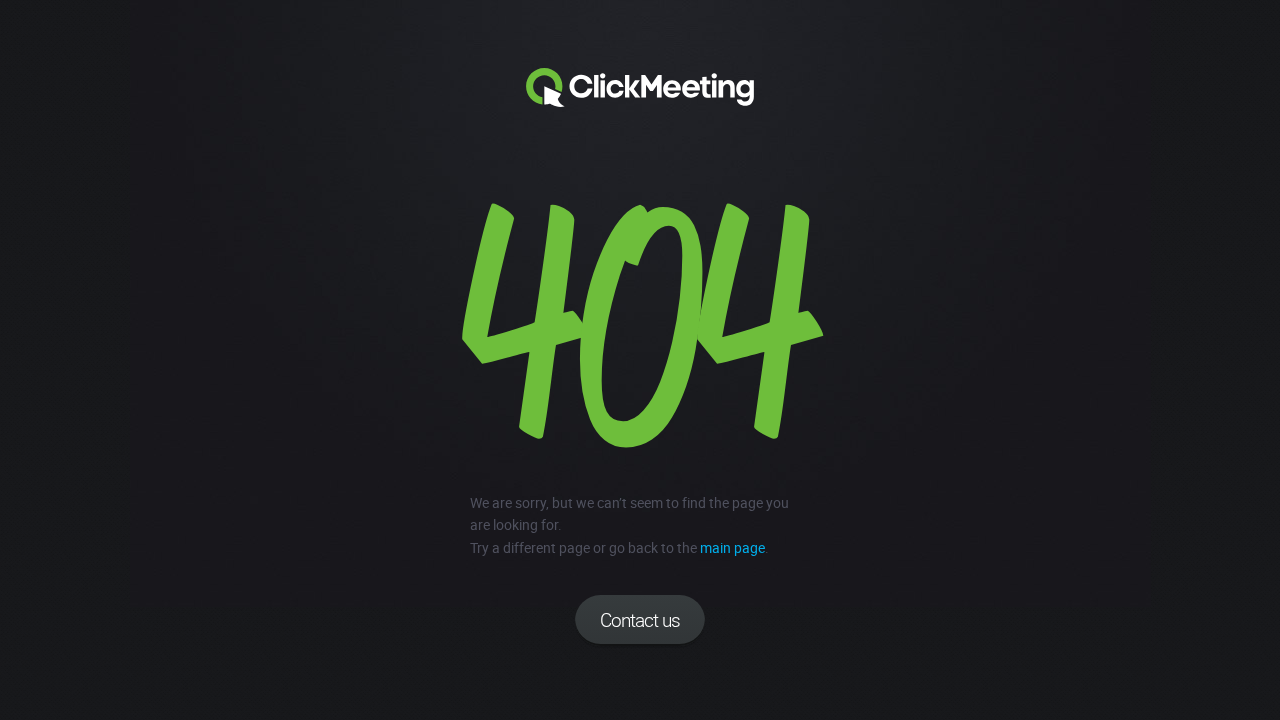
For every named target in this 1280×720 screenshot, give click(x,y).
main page (732, 547)
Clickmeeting (640, 88)
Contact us (640, 620)
